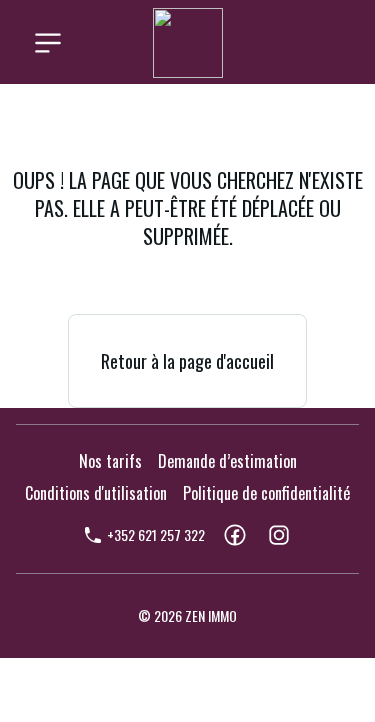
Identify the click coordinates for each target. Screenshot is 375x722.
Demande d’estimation (227, 461)
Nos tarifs (110, 461)
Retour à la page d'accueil (187, 361)
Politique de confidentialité (266, 493)
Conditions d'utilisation (96, 493)
